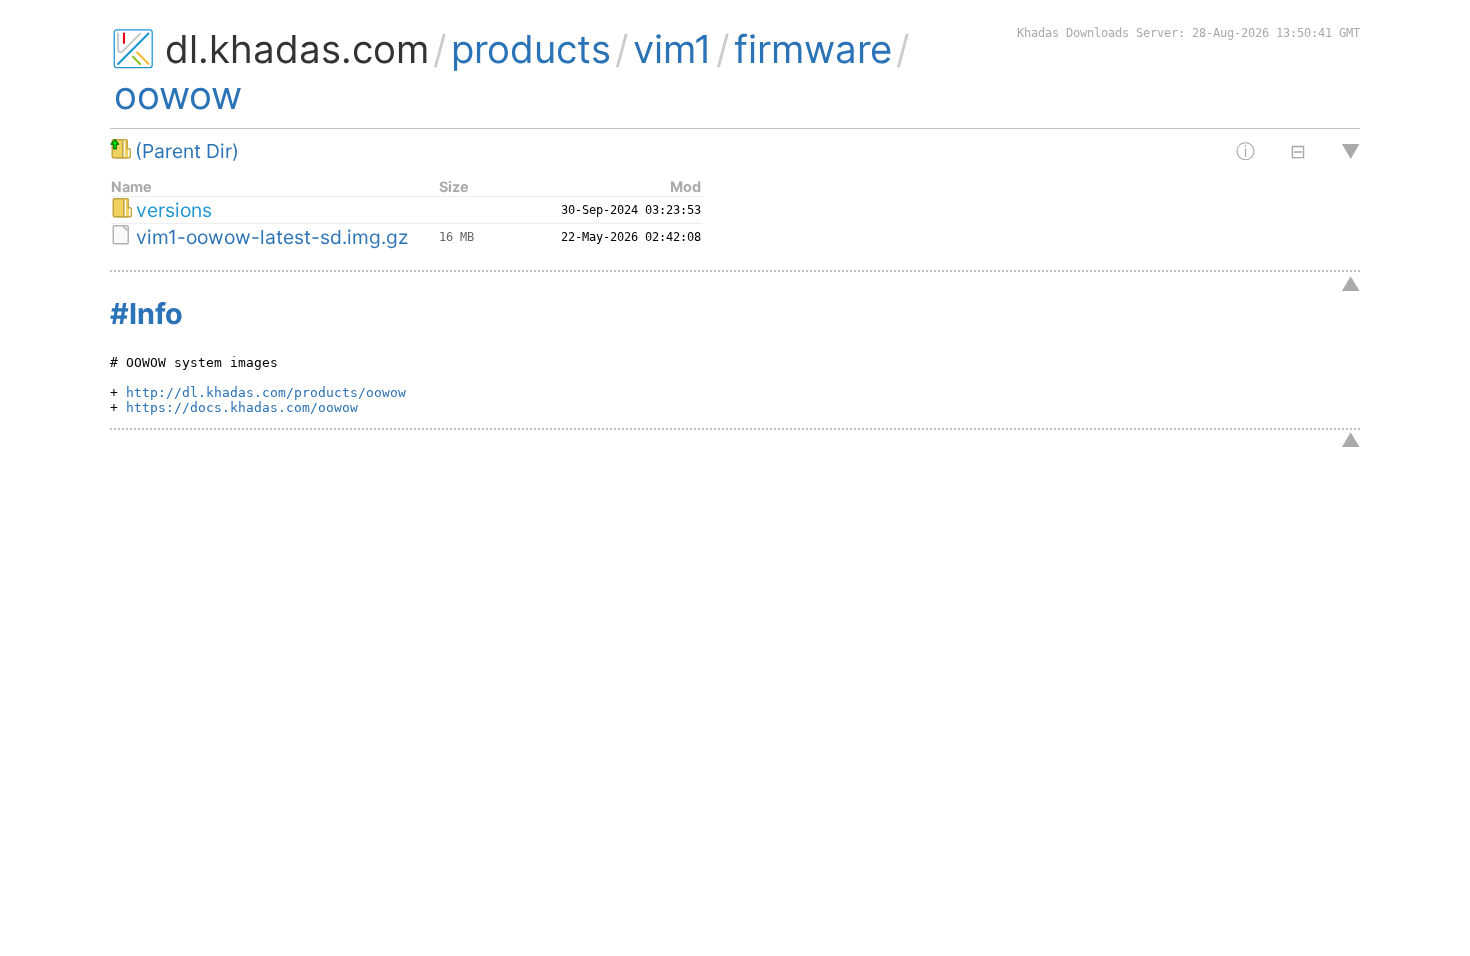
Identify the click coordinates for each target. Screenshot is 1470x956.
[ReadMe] (1238, 152)
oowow (178, 95)
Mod (685, 186)
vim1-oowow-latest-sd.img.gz (272, 237)
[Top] (1338, 151)
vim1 (672, 49)
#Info (146, 313)
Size (454, 186)
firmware (813, 49)
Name (131, 186)
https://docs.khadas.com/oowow (238, 407)
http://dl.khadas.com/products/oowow (262, 392)
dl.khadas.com (297, 49)
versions (174, 210)
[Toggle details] (1290, 151)
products (531, 49)
